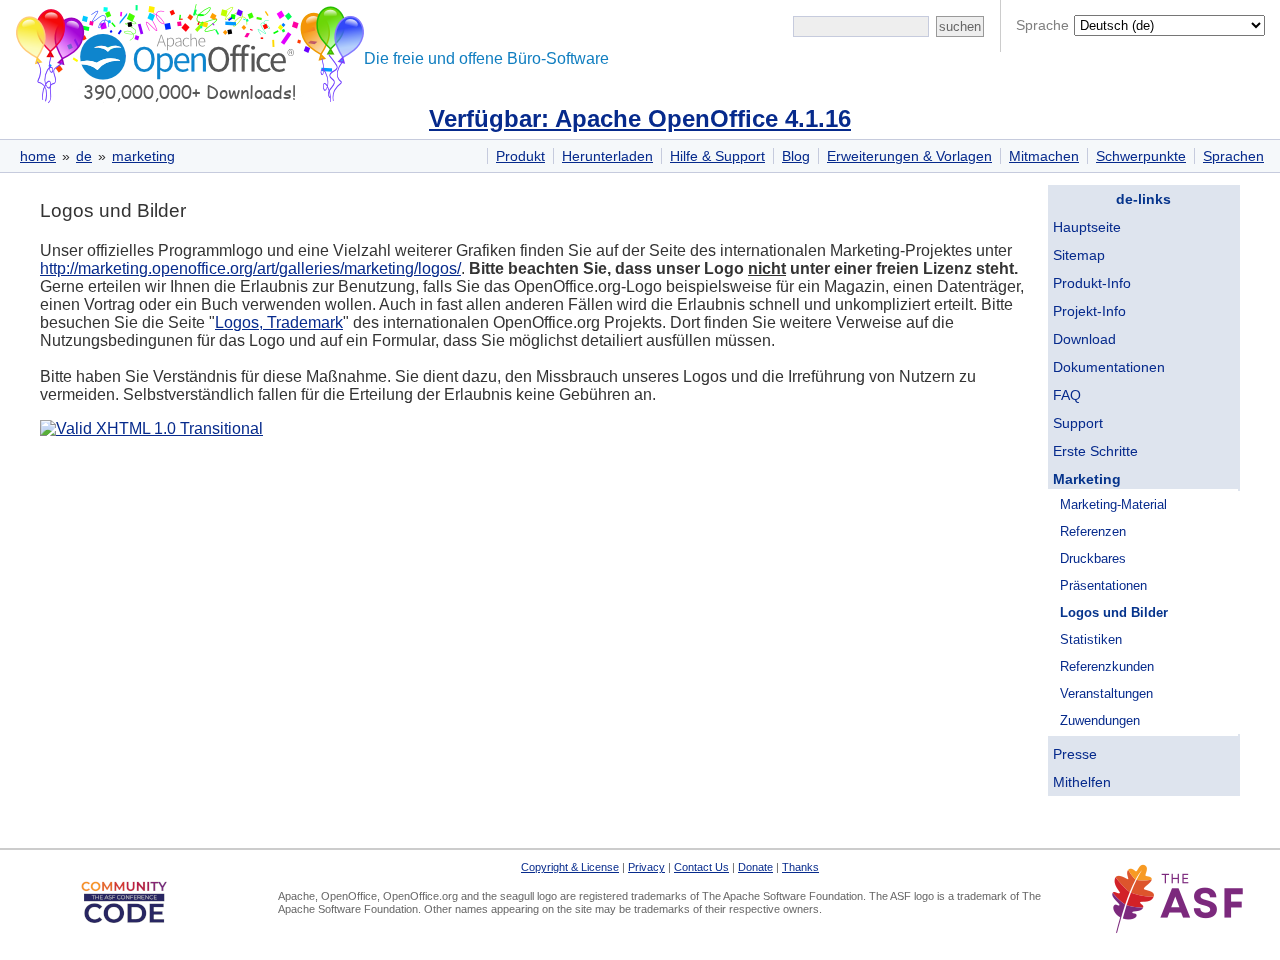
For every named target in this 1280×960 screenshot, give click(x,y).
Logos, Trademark (279, 322)
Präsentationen (1103, 585)
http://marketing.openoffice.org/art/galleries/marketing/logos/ (250, 268)
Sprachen (1233, 156)
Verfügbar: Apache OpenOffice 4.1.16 (640, 118)
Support (1078, 423)
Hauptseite (1087, 227)
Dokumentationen (1109, 367)
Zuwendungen (1100, 720)
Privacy (646, 867)
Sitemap (1079, 255)
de (84, 156)
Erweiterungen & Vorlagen (909, 156)
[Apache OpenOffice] (186, 50)
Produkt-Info (1092, 283)
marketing (143, 156)
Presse (1075, 754)
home (38, 156)
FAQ (1067, 395)
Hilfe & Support (717, 156)
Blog (796, 156)
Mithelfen (1082, 782)
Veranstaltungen (1106, 693)
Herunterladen (607, 156)
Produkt (520, 156)
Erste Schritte (1095, 451)
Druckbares (1093, 558)
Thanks (800, 867)
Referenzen (1093, 531)
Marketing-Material (1113, 504)
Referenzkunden (1107, 666)
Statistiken (1091, 639)
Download (1084, 339)
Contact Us (701, 867)
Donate (755, 867)
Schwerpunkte (1141, 156)
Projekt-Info (1089, 311)
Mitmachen (1044, 156)
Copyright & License (570, 867)
